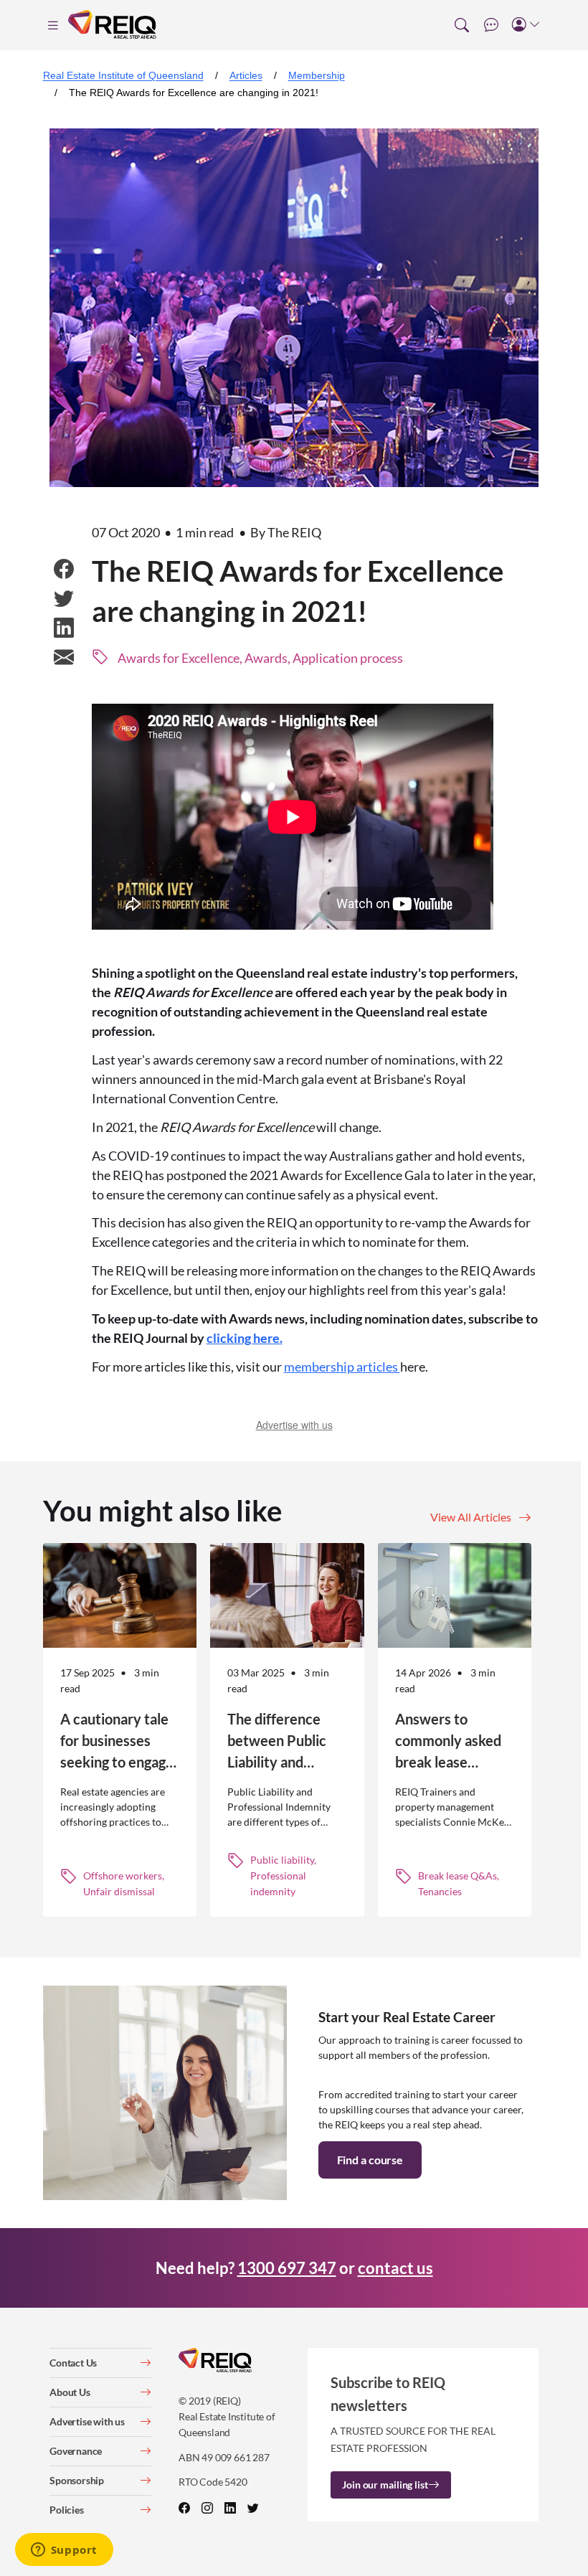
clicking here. (245, 1338)
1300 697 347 (287, 2268)
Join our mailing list (385, 2485)
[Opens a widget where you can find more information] (64, 2551)
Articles (246, 75)
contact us (395, 2268)
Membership (317, 75)
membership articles (342, 1367)
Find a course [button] (370, 2160)
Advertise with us (294, 1425)
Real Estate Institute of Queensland (123, 75)
